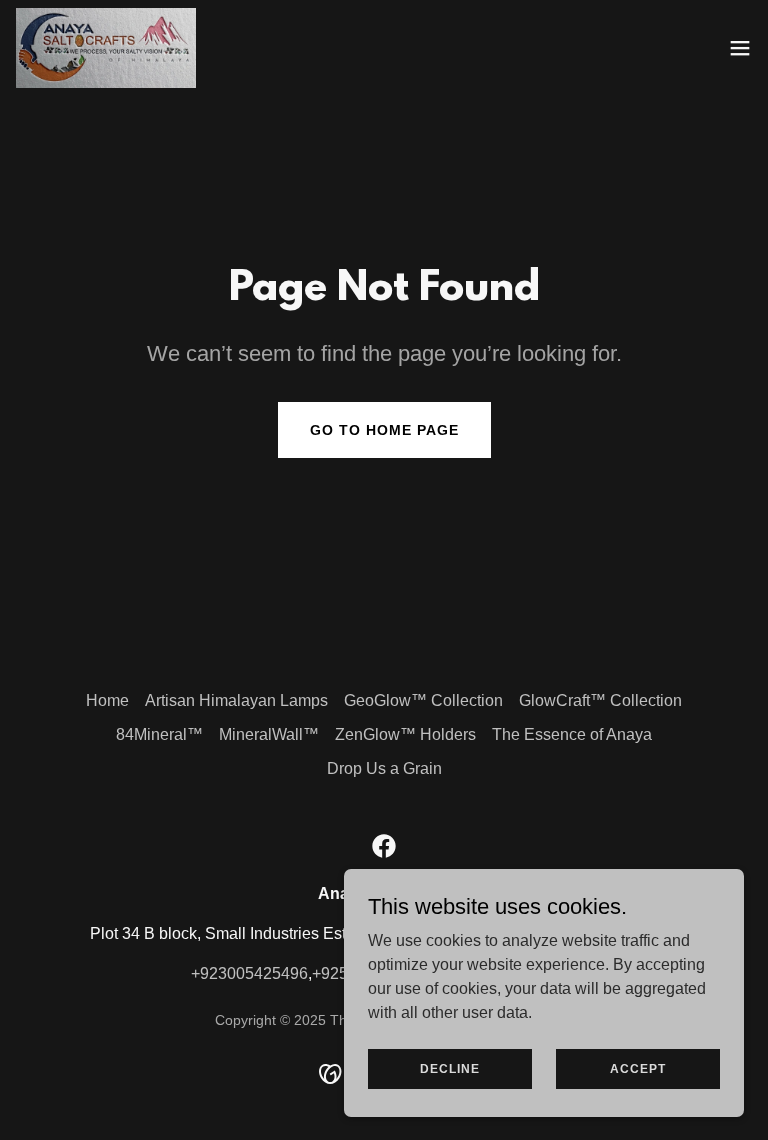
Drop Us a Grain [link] (384, 768)
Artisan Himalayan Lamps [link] (236, 700)
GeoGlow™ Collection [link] (423, 700)
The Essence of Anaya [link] (572, 734)
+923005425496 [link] (249, 973)
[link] (106, 48)
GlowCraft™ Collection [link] (600, 700)
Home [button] (107, 700)
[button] (740, 48)
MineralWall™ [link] (269, 734)
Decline (450, 1068)
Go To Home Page (384, 430)
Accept (638, 1068)
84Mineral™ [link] (159, 734)
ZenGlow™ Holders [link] (405, 734)
